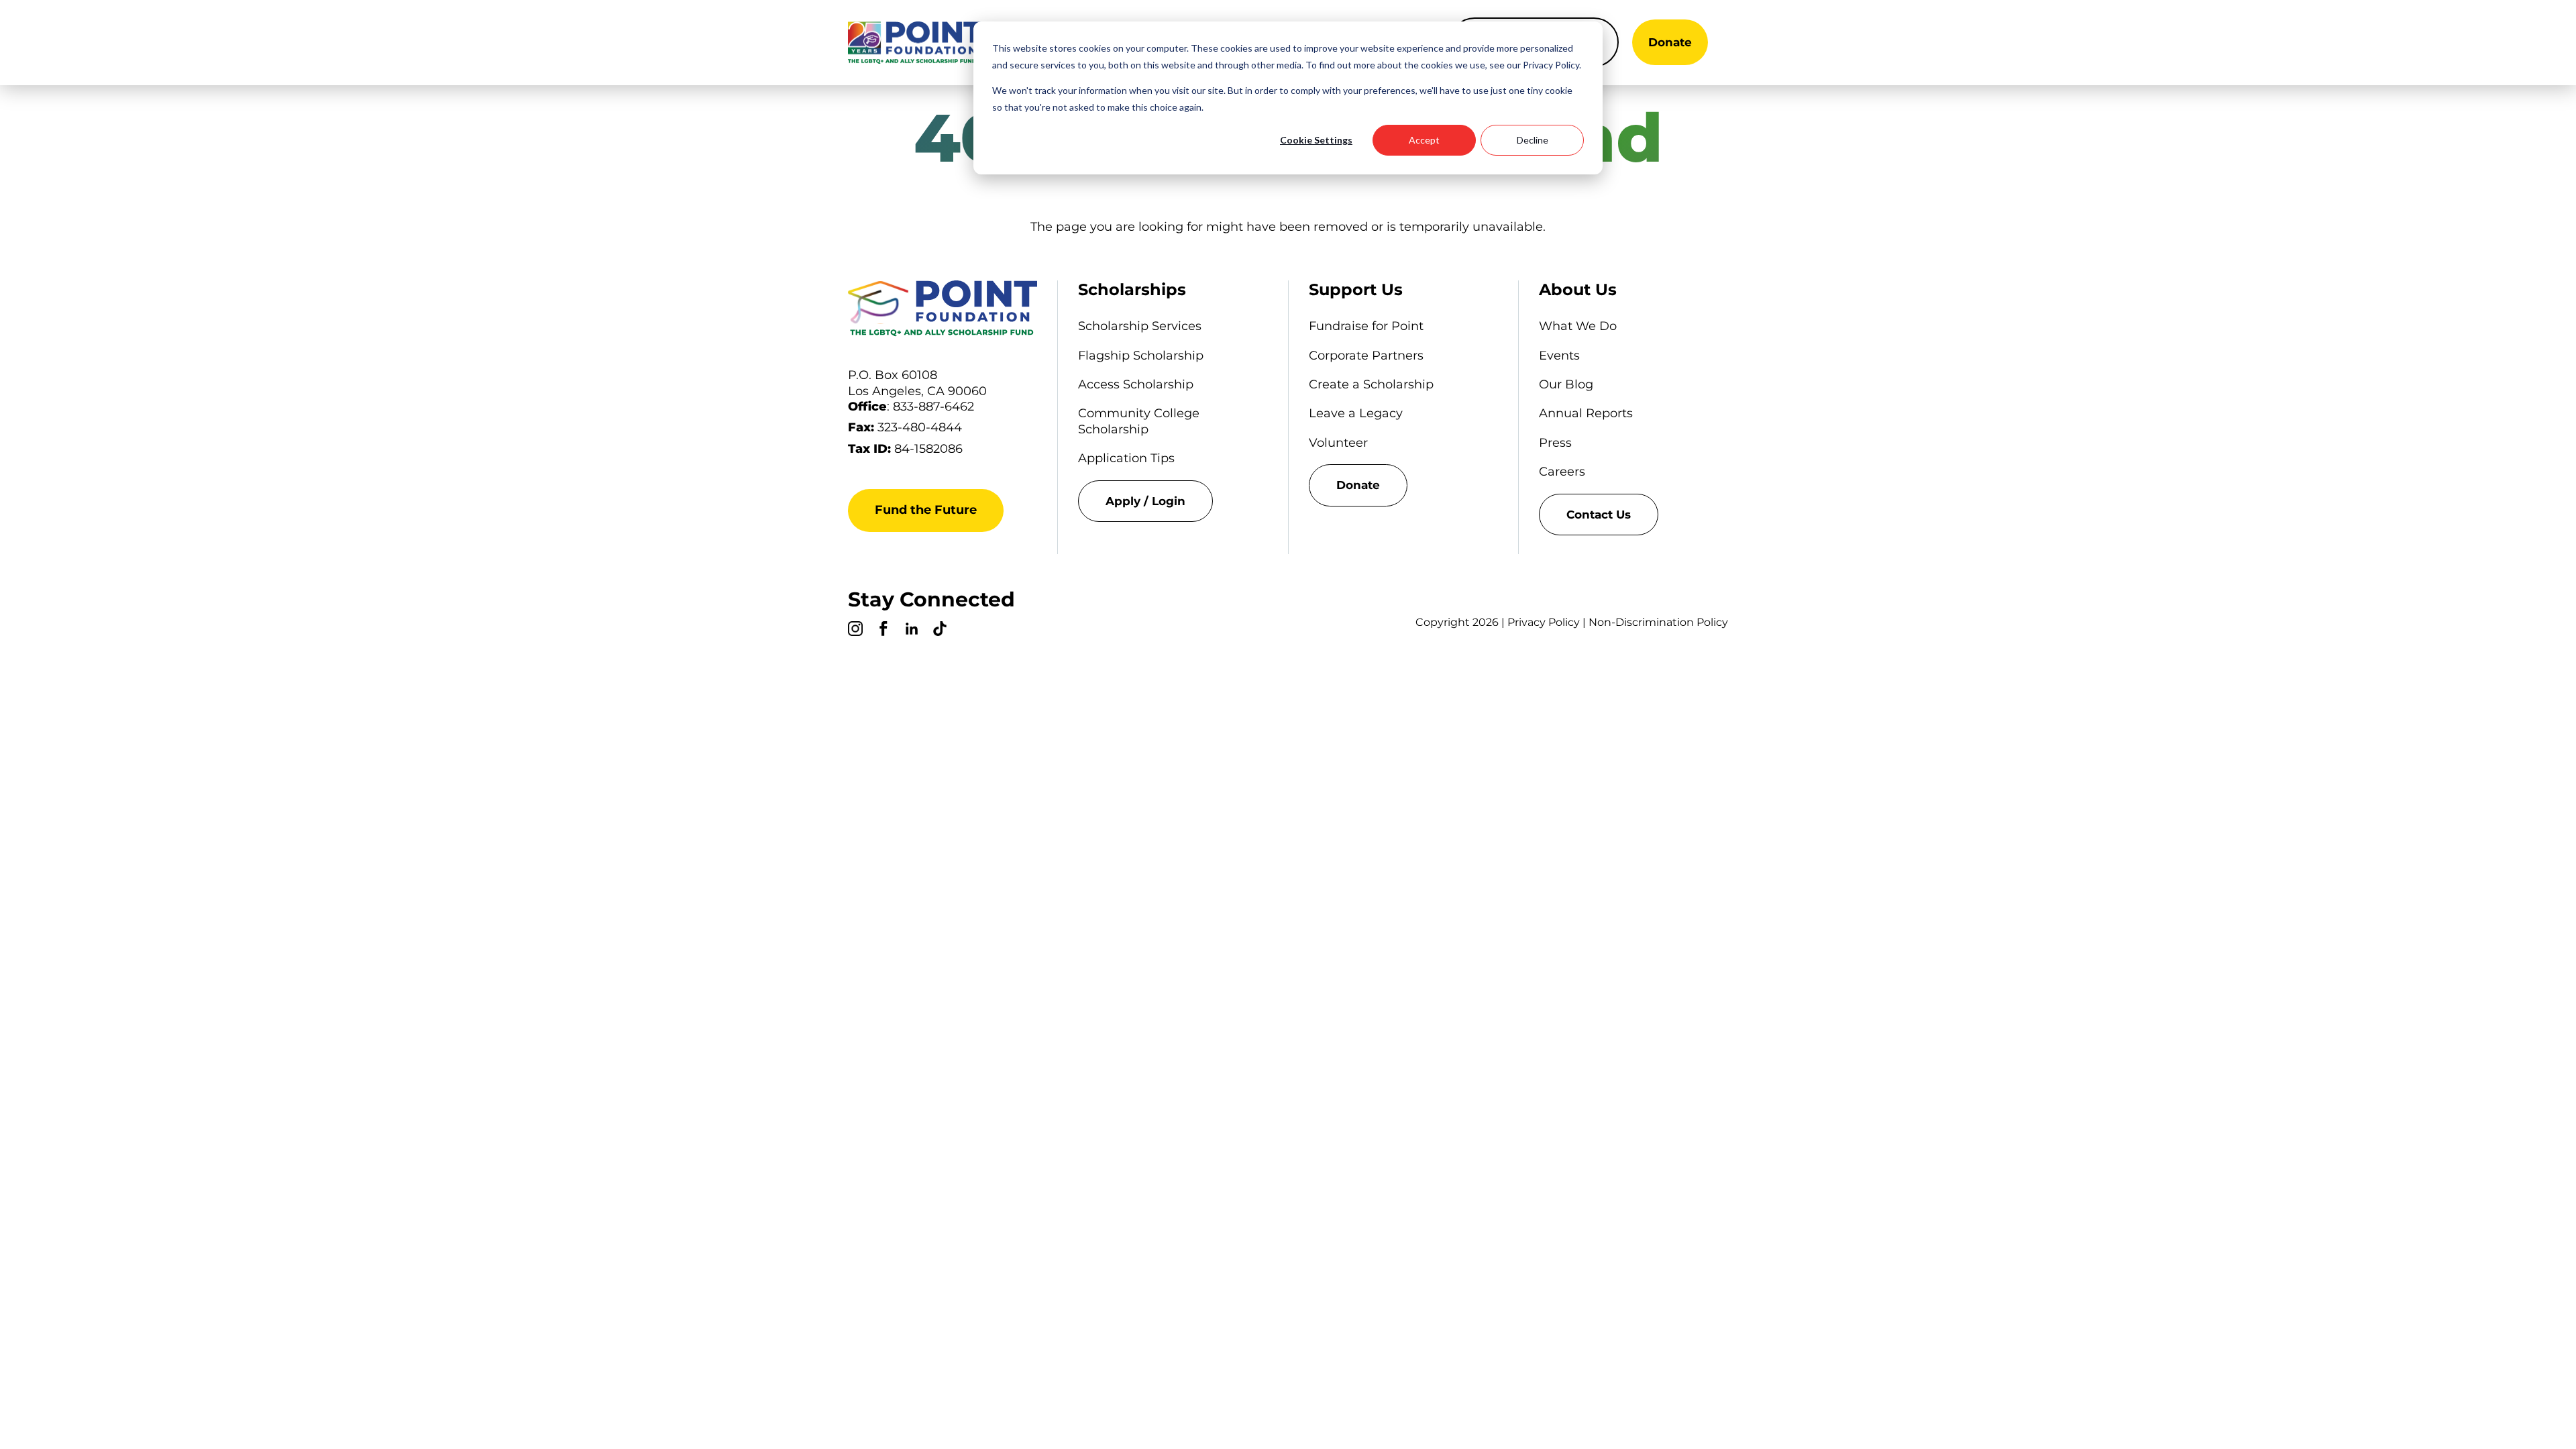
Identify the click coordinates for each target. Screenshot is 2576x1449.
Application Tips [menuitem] (1126, 458)
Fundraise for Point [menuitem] (1366, 326)
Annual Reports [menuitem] (1586, 413)
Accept (1424, 140)
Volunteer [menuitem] (1338, 443)
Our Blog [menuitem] (1566, 384)
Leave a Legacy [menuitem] (1356, 413)
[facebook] (883, 631)
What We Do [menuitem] (1578, 326)
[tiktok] (940, 631)
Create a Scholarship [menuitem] (1371, 384)
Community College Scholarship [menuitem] (1139, 421)
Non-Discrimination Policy (1658, 622)
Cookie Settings (1316, 140)
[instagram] (855, 631)
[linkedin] (912, 631)
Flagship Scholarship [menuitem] (1141, 356)
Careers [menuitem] (1562, 472)
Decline (1533, 140)
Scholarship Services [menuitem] (1140, 326)
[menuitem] (1173, 501)
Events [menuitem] (1559, 356)
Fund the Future (926, 510)
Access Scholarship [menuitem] (1136, 384)
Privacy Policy (1544, 622)
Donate (1670, 42)
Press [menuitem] (1555, 443)
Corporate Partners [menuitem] (1366, 356)
